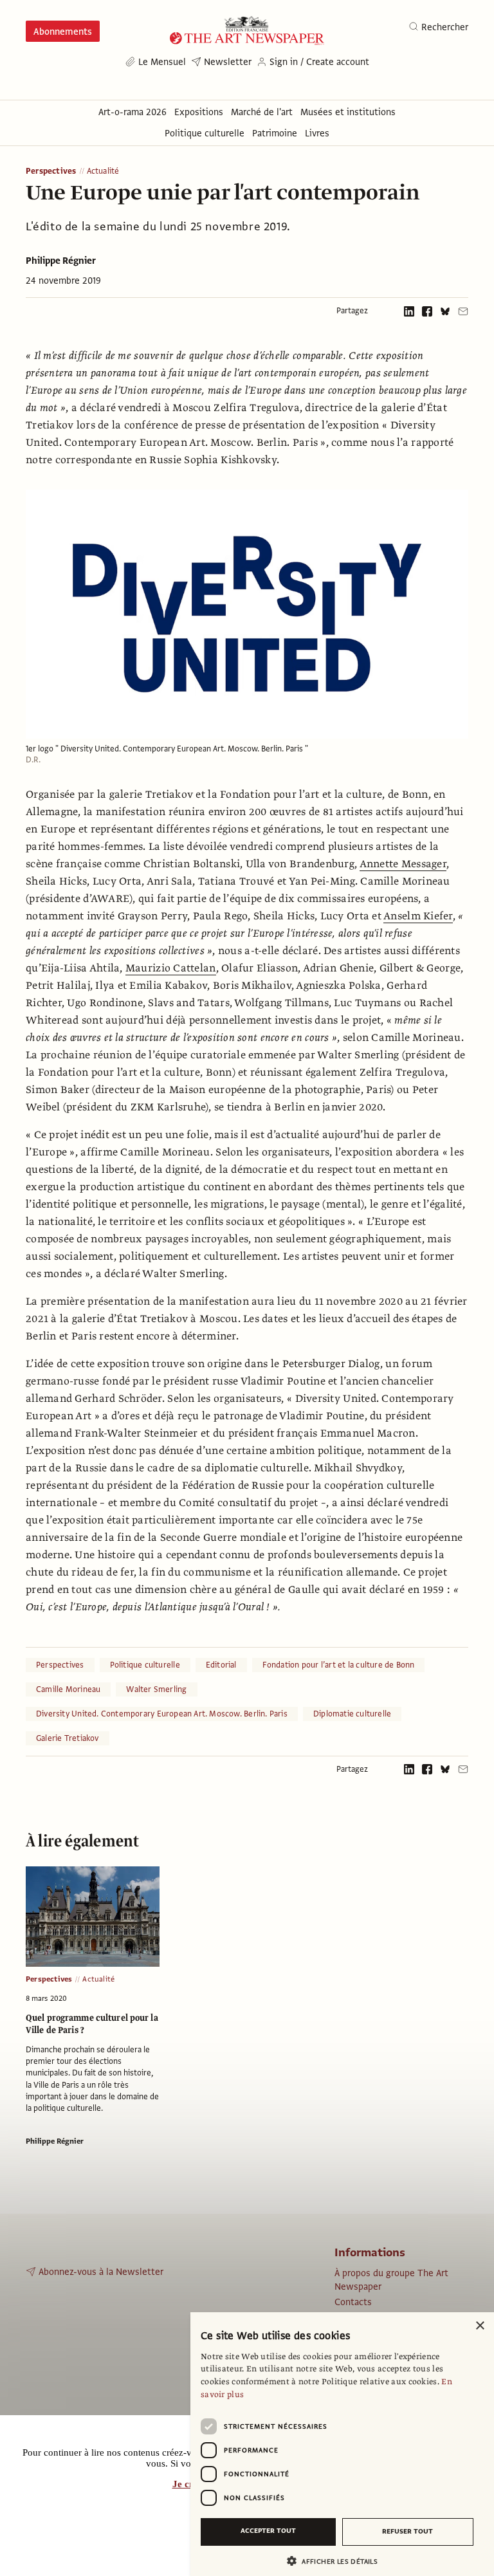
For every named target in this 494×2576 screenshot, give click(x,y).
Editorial (221, 1665)
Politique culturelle (145, 1665)
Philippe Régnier (61, 261)
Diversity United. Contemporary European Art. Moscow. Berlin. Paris (162, 1714)
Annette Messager (403, 864)
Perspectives (51, 171)
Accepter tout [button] (268, 2531)
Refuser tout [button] (407, 2531)
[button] (337, 2561)
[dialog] (342, 2444)
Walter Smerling (156, 1689)
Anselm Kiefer (418, 916)
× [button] (480, 2326)
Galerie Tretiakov (68, 1738)
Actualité (103, 171)
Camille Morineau (68, 1689)
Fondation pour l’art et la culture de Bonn (339, 1665)
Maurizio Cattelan (171, 968)
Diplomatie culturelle (352, 1714)
